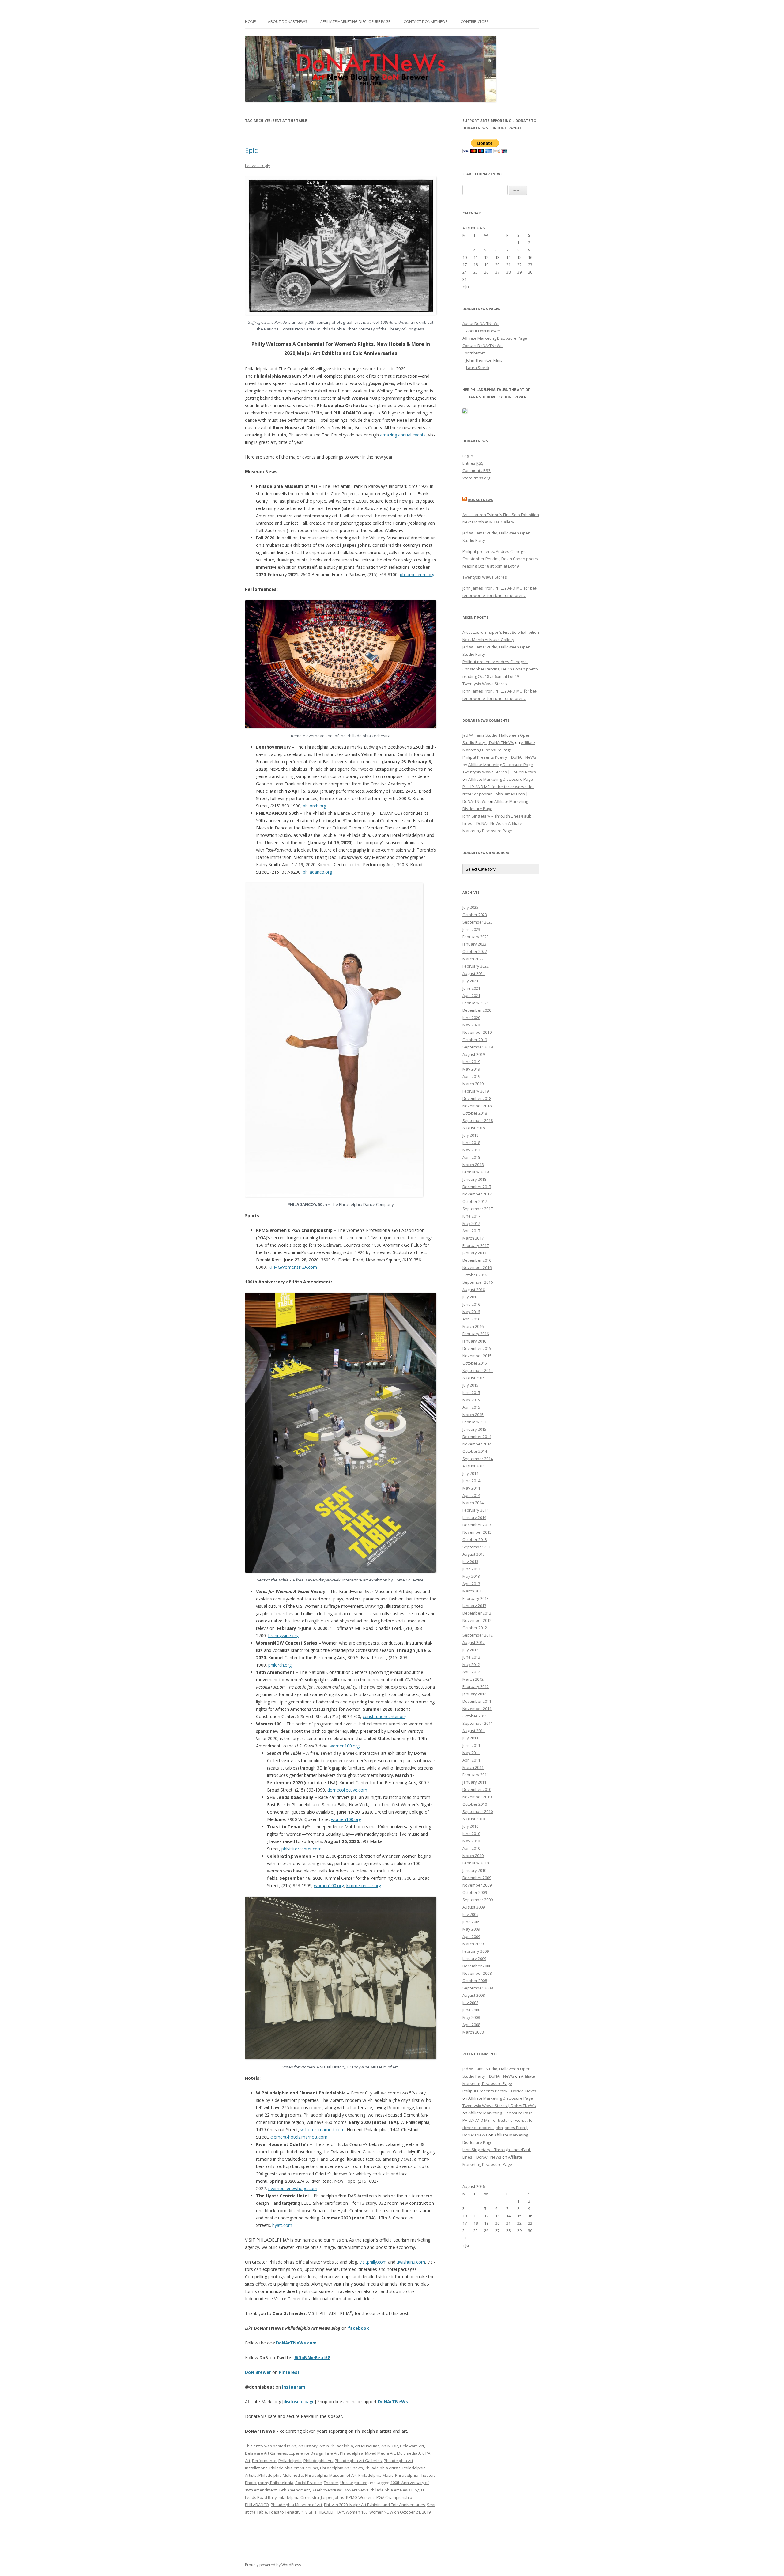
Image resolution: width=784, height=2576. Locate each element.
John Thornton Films (484, 360)
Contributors (475, 22)
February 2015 (476, 1422)
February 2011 (476, 1775)
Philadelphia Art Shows (341, 2468)
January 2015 (474, 1429)
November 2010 (477, 1797)
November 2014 (477, 1444)
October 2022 (475, 951)
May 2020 (471, 1025)
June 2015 (471, 1392)
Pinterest (289, 2372)
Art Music (390, 2446)
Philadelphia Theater (415, 2475)
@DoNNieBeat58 (312, 2357)
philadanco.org (317, 872)
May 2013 (471, 1576)
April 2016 (471, 1319)
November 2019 (477, 1032)
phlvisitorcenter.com (302, 1849)
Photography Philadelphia (269, 2483)
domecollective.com (347, 1790)
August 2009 (474, 1907)
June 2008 (471, 2010)
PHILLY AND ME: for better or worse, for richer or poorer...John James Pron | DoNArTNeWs (498, 794)
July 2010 (470, 1826)
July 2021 (470, 981)
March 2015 (473, 1415)
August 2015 (474, 1378)
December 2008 (477, 1966)
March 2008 (473, 2032)
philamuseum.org (417, 574)
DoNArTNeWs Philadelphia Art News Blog (381, 2490)
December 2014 (477, 1437)
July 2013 (470, 1562)
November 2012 (477, 1620)
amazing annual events (403, 435)
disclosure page (299, 2402)
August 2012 (474, 1642)
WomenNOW (381, 2512)
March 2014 (473, 1503)
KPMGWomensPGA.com (293, 1267)
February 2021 (476, 1003)
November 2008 (477, 1973)
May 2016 (471, 1312)
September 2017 (478, 1209)
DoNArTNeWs (393, 2402)
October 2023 (475, 915)
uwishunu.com (411, 2262)
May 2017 (471, 1223)
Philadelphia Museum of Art (331, 2475)
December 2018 (477, 1098)
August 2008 (474, 1995)
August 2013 (474, 1554)
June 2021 (471, 988)
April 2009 (471, 1936)
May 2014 (471, 1488)
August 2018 (474, 1128)
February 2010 (476, 1863)
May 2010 (471, 1841)
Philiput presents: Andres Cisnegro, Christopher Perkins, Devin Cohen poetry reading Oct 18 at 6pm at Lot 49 (500, 559)
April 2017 (471, 1231)
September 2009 (478, 1900)
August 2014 (474, 1466)
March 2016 (473, 1326)
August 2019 (474, 1054)
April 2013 (471, 1584)
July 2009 (470, 1914)
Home (250, 22)
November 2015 (477, 1356)
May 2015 (471, 1400)
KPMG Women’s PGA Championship (379, 2497)
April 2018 (471, 1157)
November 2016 (477, 1267)
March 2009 (473, 1944)
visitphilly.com (373, 2262)
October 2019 (475, 1040)
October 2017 (475, 1201)
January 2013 (474, 1606)
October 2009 (475, 1892)
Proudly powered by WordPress (273, 2565)
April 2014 (471, 1495)
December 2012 (477, 1613)
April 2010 (471, 1848)
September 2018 (478, 1120)
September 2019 (478, 1047)
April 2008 (471, 2025)
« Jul (466, 287)
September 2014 (478, 1459)
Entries (473, 463)
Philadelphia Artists (383, 2468)
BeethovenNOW (327, 2490)
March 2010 (473, 1856)
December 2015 (477, 1348)
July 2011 (470, 1738)
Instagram (294, 2387)
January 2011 (474, 1782)
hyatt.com (282, 2225)
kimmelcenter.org (364, 1885)
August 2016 (474, 1290)
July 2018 (470, 1135)
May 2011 (471, 1753)
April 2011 (471, 1760)
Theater (331, 2483)
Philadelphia (290, 2461)
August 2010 (474, 1819)
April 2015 (471, 1407)
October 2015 (475, 1363)
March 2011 (473, 1767)
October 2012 (475, 1628)
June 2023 (471, 929)
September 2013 (478, 1547)
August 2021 (474, 973)
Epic (251, 150)
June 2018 (471, 1143)
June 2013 (471, 1569)
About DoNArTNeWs (287, 22)
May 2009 (471, 1929)
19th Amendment (294, 2490)
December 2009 (477, 1878)
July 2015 (470, 1385)
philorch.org (315, 806)
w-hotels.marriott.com (322, 2130)
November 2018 (477, 1106)
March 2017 (473, 1238)
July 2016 (470, 1297)
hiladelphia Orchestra (299, 2497)
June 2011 (471, 1745)
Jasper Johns (333, 2497)
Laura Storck (478, 368)
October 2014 (475, 1451)
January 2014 (474, 1517)
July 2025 (470, 907)
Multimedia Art (410, 2453)
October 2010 (475, 1804)
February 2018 (476, 1172)
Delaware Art (412, 2446)
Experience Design (306, 2453)
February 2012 (476, 1686)
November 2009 (477, 1885)
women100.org (345, 1746)
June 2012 (471, 1657)
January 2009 (474, 1958)
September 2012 (478, 1635)
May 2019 (471, 1069)
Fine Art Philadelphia (344, 2453)
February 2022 (476, 966)
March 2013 (473, 1591)
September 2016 (478, 1282)
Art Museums (367, 2446)
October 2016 (475, 1275)
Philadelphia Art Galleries (358, 2461)
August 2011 (474, 1731)
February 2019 (476, 1091)
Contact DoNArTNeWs (425, 22)
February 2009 (476, 1951)
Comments (477, 470)
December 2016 (477, 1260)
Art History (308, 2446)
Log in (468, 456)
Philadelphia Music (376, 2475)
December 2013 (477, 1525)
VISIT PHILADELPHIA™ (325, 2512)
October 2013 (475, 1539)
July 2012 (470, 1650)
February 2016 (476, 1334)
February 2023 (476, 937)
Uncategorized (354, 2483)
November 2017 (477, 1194)
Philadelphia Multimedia (281, 2475)
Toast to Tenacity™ (286, 2512)
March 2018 (473, 1165)
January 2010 (474, 1870)
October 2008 (475, 1981)
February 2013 (476, 1598)
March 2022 (473, 959)
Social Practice (309, 2483)
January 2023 (474, 944)
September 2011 (478, 1723)
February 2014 (476, 1510)
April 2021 (471, 995)
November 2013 (477, 1532)
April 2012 (471, 1672)
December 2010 (477, 1789)
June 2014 (471, 1481)
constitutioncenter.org (384, 1716)
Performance (264, 2461)
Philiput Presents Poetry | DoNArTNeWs (499, 757)
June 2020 (471, 1018)
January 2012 (474, 1694)
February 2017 (476, 1245)
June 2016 (471, 1304)
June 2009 (471, 1922)
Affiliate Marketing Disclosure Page (355, 22)
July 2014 (470, 1473)
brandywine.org (283, 1635)
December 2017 (477, 1187)
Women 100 (357, 2512)
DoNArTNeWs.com (296, 2343)
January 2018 (474, 1179)
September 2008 (478, 1988)
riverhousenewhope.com (293, 2188)
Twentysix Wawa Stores (485, 577)
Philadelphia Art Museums (294, 2468)
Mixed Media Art (380, 2453)
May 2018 (471, 1150)
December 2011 (477, 1701)
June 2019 (471, 1062)
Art (294, 2446)
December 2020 (477, 1010)
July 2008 (470, 2003)
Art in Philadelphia (336, 2446)
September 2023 (478, 922)
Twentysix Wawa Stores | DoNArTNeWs (499, 772)
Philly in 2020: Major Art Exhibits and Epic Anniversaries (375, 2505)
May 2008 (471, 2017)
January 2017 (474, 1253)
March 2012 (473, 1679)
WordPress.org (476, 478)
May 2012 (471, 1664)
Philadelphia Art (318, 2461)
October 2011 (475, 1716)
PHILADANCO (257, 2505)
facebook (358, 2328)
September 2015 (478, 1370)
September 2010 (478, 1811)
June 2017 (471, 1216)
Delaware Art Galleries (266, 2453)
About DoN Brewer (483, 331)
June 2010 (471, 1834)
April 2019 (471, 1076)
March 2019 (473, 1084)
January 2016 (474, 1341)
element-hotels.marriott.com (299, 2137)
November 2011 (477, 1709)
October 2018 (475, 1113)
